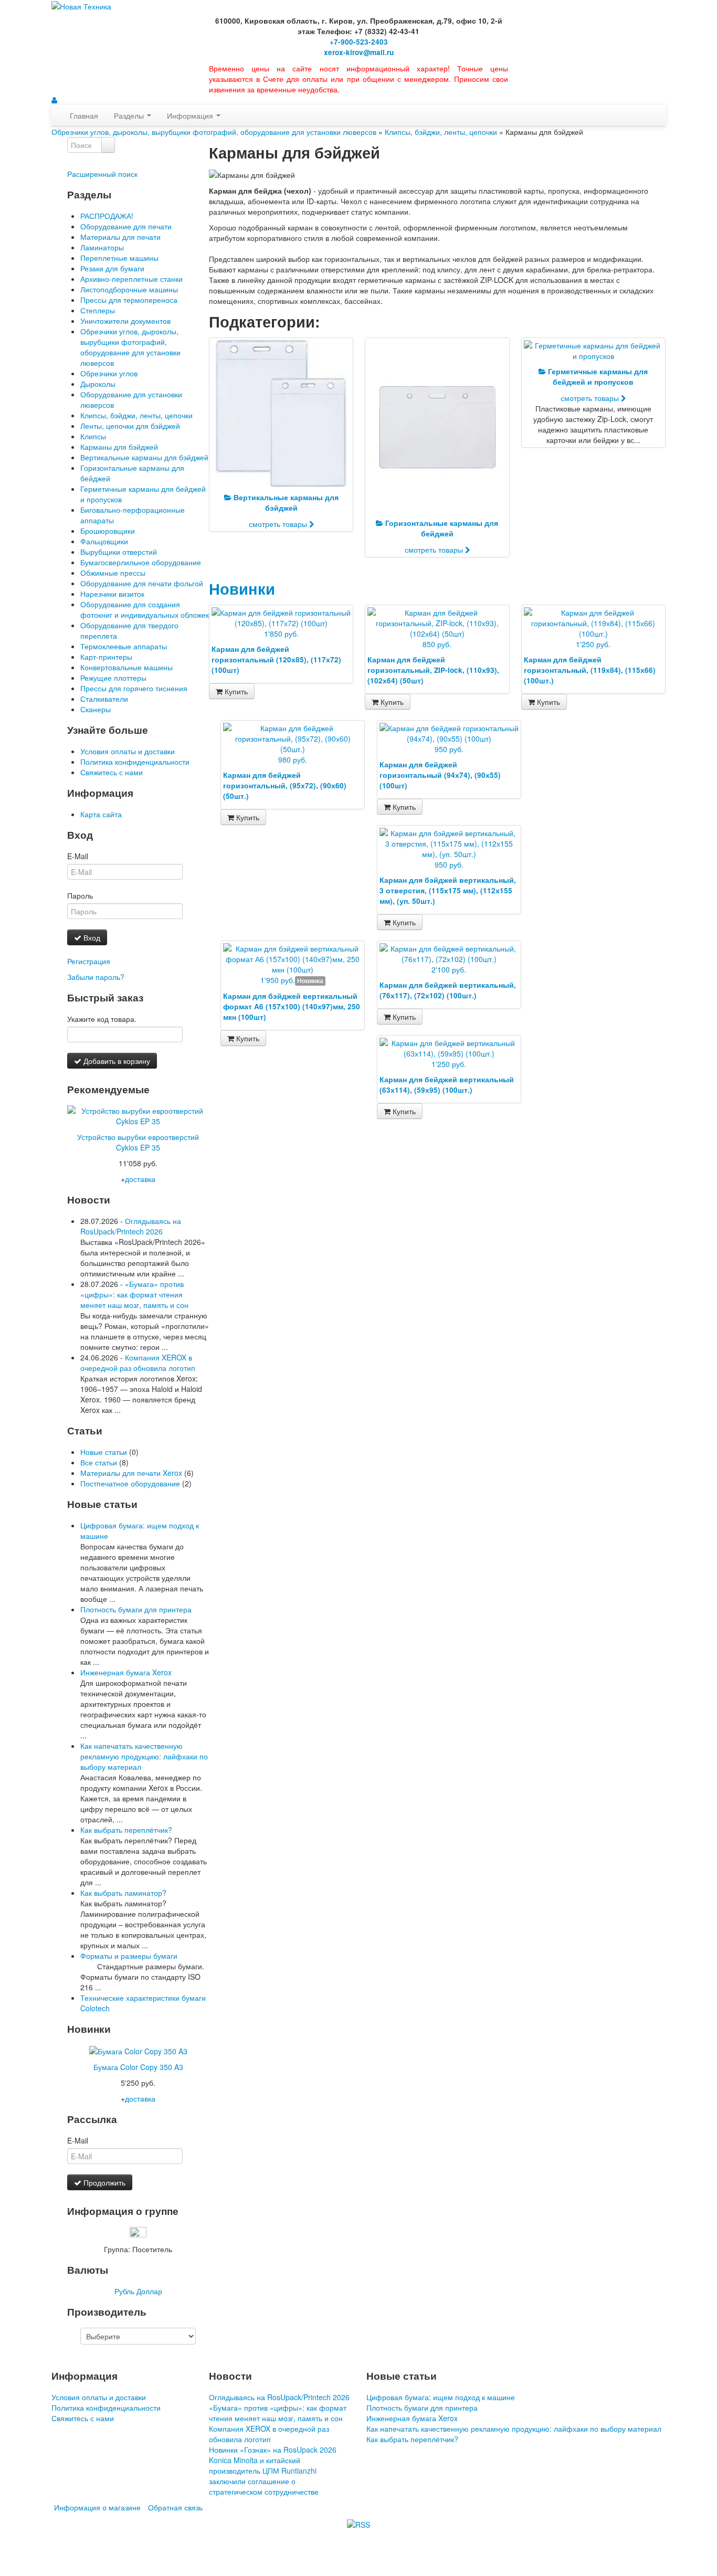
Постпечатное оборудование (130, 1483)
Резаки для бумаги (112, 268)
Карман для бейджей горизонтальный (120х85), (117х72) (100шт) (276, 659)
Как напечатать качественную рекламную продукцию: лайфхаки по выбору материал (144, 1756)
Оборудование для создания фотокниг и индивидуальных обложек (145, 609)
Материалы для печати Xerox (131, 1473)
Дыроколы (98, 384)
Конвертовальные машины (126, 667)
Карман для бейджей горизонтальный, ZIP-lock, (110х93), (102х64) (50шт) (433, 670)
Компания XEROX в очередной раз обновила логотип (138, 1363)
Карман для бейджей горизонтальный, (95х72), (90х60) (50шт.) (285, 785)
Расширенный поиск (102, 174)
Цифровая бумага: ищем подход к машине (441, 2397)
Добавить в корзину (116, 1061)
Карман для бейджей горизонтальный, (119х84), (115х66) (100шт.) (590, 670)
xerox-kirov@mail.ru (359, 52)
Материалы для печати (120, 237)
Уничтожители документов (125, 321)
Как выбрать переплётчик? (126, 1830)
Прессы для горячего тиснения (134, 688)
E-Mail (78, 856)
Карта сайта (101, 814)
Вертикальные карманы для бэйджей (144, 457)
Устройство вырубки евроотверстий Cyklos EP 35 (138, 1142)
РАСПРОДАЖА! (107, 216)
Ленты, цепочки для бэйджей (130, 426)
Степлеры (98, 310)
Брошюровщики (108, 531)
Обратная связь (175, 2507)
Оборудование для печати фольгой (142, 583)
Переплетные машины (119, 258)
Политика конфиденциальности (135, 762)
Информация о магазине (97, 2507)
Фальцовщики (104, 541)
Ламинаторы (102, 247)
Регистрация (89, 961)
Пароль (80, 895)
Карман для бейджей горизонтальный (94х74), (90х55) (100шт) (440, 775)
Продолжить (103, 2182)
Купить (235, 691)
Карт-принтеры (106, 657)
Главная (84, 115)
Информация (191, 115)
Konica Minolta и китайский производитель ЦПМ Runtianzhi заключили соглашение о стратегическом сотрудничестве (264, 2476)
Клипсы (93, 436)
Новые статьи (104, 1452)
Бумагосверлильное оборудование (141, 562)
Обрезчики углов (109, 373)
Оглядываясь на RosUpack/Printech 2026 (131, 1226)
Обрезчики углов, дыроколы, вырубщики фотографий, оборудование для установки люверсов (214, 132)
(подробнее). (634, 2540)
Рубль (124, 2291)
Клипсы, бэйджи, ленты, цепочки (441, 132)
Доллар (149, 2291)
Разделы (130, 115)
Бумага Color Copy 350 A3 (138, 2067)
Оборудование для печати (126, 226)
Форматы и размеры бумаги (129, 1956)
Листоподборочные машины (129, 289)
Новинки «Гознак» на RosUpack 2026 (273, 2450)
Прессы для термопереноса (129, 300)
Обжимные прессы (113, 573)
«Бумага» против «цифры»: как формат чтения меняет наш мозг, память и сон (134, 1294)
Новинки (242, 589)
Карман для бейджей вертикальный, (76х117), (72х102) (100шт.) (448, 990)
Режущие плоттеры (113, 678)
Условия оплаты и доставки (128, 751)
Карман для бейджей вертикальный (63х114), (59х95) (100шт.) (447, 1085)
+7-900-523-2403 (359, 42)
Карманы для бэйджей (119, 447)
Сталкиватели (104, 699)
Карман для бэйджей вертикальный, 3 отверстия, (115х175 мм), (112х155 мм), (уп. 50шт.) (448, 890)
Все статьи (99, 1462)
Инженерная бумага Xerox (126, 1672)
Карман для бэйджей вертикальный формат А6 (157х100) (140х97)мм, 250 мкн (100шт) (292, 1006)
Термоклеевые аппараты (124, 646)
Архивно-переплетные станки (131, 279)
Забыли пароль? (96, 977)
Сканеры (96, 709)
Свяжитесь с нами (112, 772)
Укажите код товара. (102, 1019)
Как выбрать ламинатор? (123, 1893)
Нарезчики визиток (112, 594)
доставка (140, 1179)
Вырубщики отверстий (119, 552)
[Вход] (54, 100)
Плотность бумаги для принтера (136, 1609)
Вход (91, 937)
